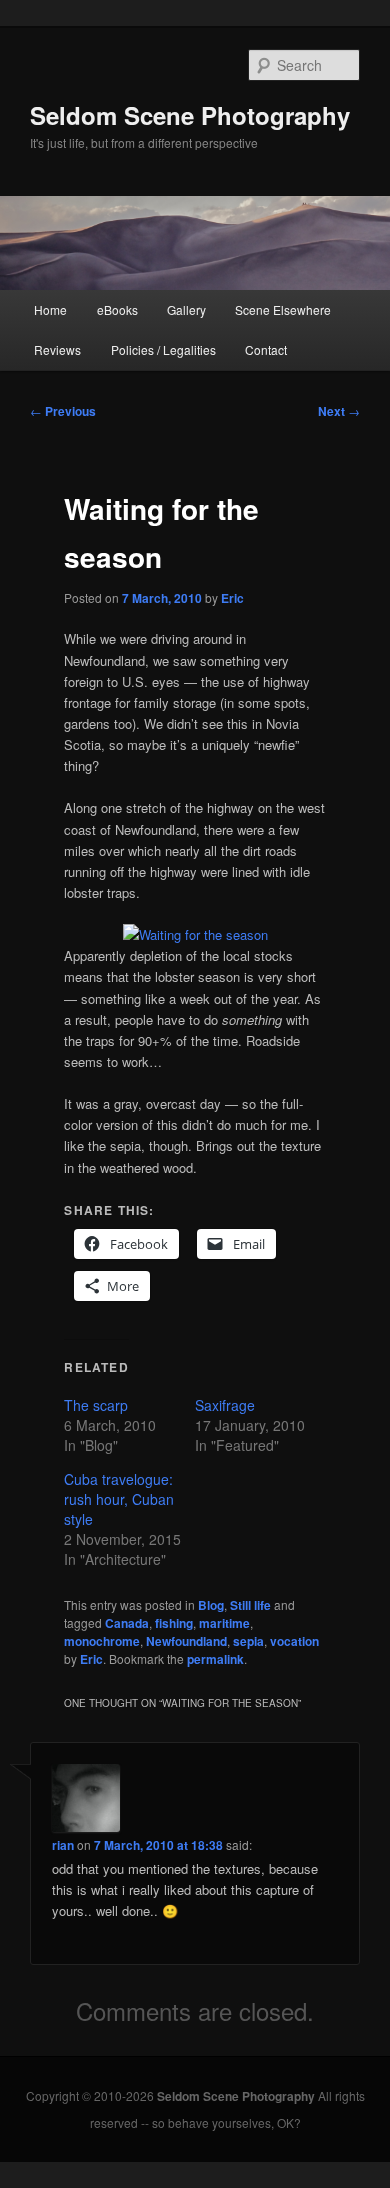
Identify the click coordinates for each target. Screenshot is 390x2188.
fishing (174, 1623)
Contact (266, 349)
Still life (250, 1605)
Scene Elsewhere (283, 309)
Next (339, 411)
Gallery (186, 309)
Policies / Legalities (163, 349)
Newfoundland (186, 1641)
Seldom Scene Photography (190, 115)
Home (50, 309)
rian (63, 1845)
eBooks (117, 309)
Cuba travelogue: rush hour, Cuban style (119, 1499)
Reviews (57, 349)
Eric (232, 598)
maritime (224, 1623)
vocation (294, 1641)
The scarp (96, 1405)
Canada (127, 1623)
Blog (211, 1605)
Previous (63, 411)
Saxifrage (225, 1405)
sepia (248, 1641)
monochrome (102, 1641)
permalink (215, 1659)
